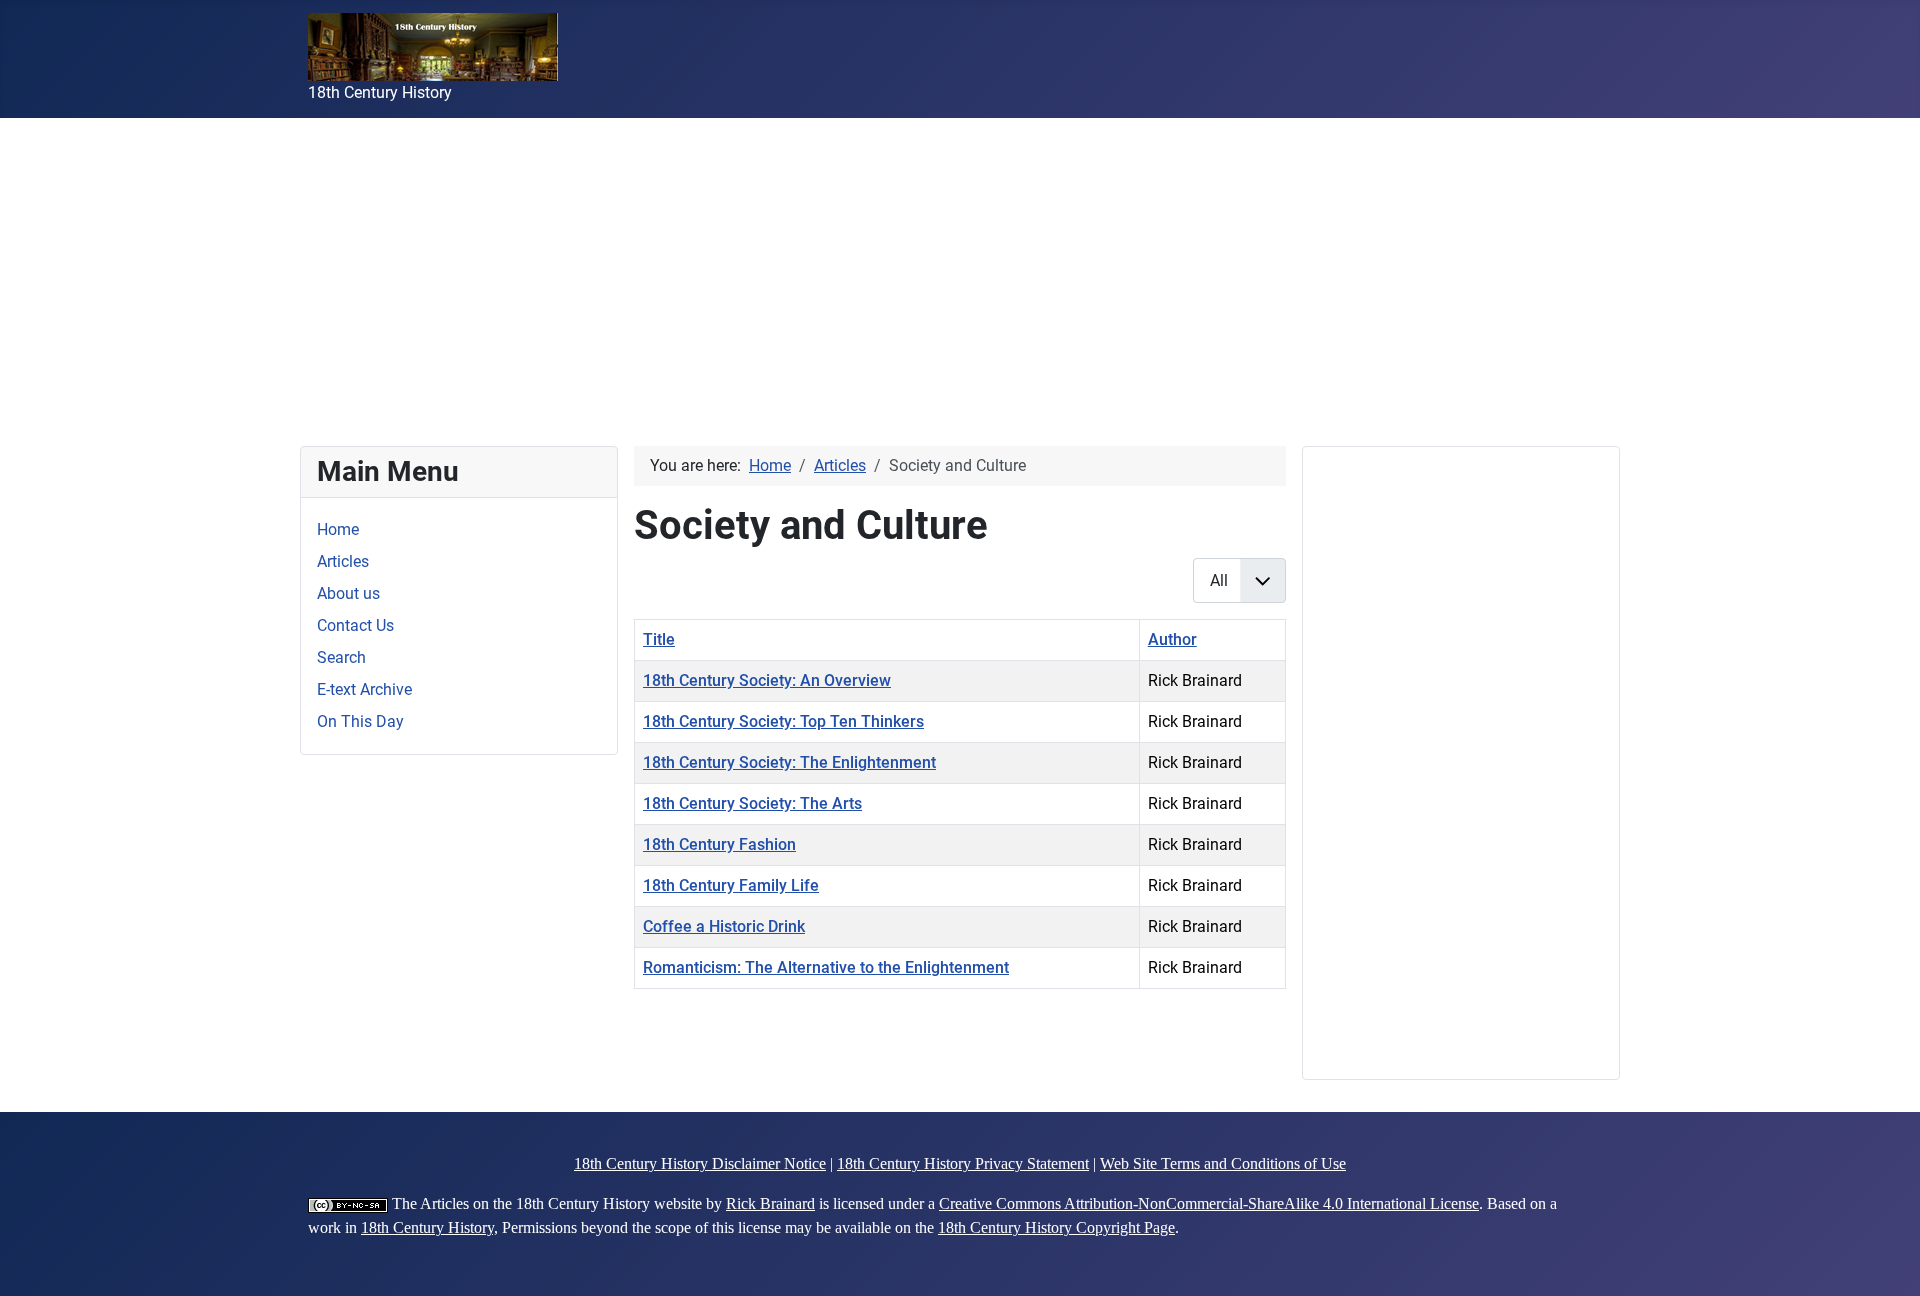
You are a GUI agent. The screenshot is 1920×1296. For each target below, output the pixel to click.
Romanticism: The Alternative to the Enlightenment (826, 967)
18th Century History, (429, 1227)
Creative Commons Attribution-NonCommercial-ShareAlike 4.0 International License (1209, 1203)
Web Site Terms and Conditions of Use (1223, 1163)
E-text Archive (364, 689)
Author (1172, 639)
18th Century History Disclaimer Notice (700, 1163)
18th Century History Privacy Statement (963, 1163)
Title (659, 639)
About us (348, 593)
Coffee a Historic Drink (724, 926)
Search (341, 657)
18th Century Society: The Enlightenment (789, 762)
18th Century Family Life (731, 885)
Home (338, 529)
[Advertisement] (600, 258)
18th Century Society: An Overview (767, 680)
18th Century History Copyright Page (1056, 1227)
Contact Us (355, 625)
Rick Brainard (770, 1203)
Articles (343, 561)
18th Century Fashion (719, 844)
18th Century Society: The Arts (752, 803)
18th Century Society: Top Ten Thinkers (783, 721)
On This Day (360, 721)
